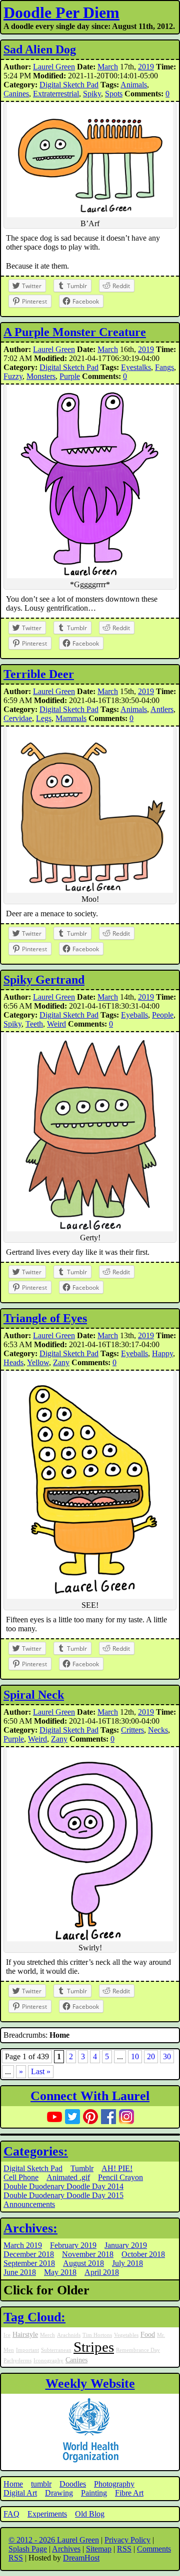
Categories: (36, 2151)
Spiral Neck (34, 1695)
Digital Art (20, 2493)
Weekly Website (90, 2384)
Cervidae (18, 718)
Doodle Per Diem (61, 12)
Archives (66, 2549)
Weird (56, 1024)
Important (27, 2350)
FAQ (11, 2514)
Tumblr (82, 2168)
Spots (114, 94)
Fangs (164, 367)
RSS (124, 2549)
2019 (146, 67)
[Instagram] (126, 2117)
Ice (7, 2335)
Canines (16, 94)
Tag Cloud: (34, 2317)
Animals (134, 85)
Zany (61, 1362)
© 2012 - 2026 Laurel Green (54, 2540)
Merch (47, 2335)
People (163, 1015)
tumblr (41, 2484)
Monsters (41, 376)
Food (148, 2334)
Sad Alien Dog (40, 49)
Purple (70, 376)
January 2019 (126, 2245)
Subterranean (56, 2350)
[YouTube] (54, 2117)
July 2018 (127, 2263)
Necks (158, 1730)
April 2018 (102, 2272)
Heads (13, 1362)
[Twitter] (72, 2117)
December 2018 (29, 2254)
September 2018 (29, 2263)
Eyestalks (136, 367)
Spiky (92, 94)
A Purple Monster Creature (75, 332)
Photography (114, 2484)
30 (167, 2056)
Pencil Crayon (120, 2177)
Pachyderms (17, 2361)
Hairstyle (25, 2334)
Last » (41, 2071)
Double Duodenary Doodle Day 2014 (63, 2186)
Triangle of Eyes (45, 1318)
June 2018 (20, 2272)
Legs (44, 718)
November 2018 (88, 2254)
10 (135, 2056)
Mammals (71, 718)
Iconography (48, 2361)
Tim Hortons (97, 2335)
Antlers (162, 709)
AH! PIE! (117, 2168)
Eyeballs (134, 1015)
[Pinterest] (90, 2117)
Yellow (38, 1362)
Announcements (29, 2204)
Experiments (47, 2514)
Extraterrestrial (56, 94)
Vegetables (126, 2335)
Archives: (30, 2228)
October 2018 (143, 2254)
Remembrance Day (138, 2350)
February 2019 (73, 2245)
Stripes (94, 2347)
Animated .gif (68, 2177)
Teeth (34, 1024)
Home (13, 2484)
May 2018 (60, 2272)
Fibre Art (129, 2493)
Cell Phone (21, 2177)
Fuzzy (13, 376)
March (108, 67)
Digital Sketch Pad (69, 85)
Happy (162, 1353)
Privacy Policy (127, 2540)
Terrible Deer (39, 674)
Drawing (59, 2493)
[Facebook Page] (108, 2117)
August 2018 (83, 2263)
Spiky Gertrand (44, 980)
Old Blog (90, 2514)
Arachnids (69, 2335)
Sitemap (99, 2549)
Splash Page (28, 2549)
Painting (94, 2493)
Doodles (73, 2484)
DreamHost (81, 2558)
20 (151, 2056)
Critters (132, 1730)
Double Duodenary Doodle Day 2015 (63, 2195)
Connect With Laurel (90, 2096)
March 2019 (23, 2245)
